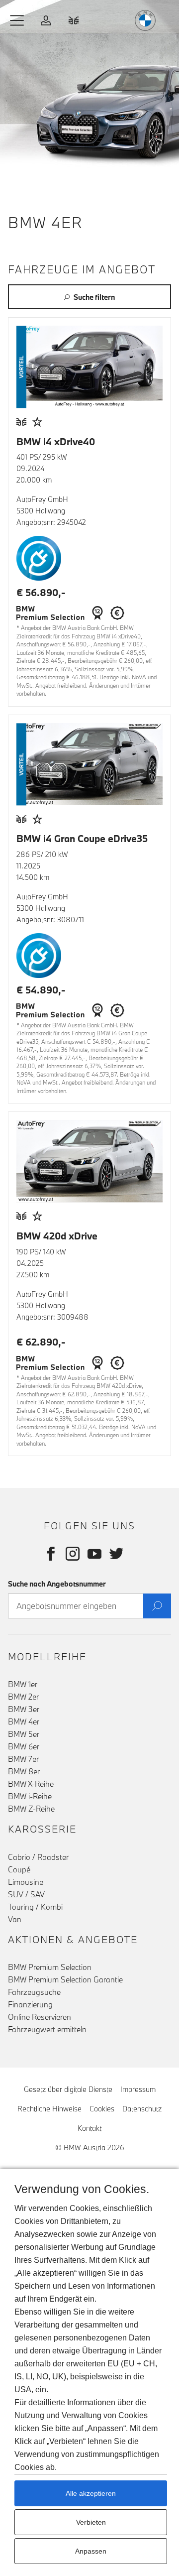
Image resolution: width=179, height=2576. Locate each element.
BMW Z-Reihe (31, 1809)
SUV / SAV (26, 1894)
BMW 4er (24, 1721)
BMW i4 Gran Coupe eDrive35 (82, 838)
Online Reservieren (40, 2017)
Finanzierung (30, 2004)
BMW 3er (24, 1709)
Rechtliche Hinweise (49, 2109)
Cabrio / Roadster (38, 1857)
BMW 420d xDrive (57, 1236)
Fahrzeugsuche (34, 1992)
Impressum (138, 2089)
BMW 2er (23, 1697)
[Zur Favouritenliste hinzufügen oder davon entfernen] (37, 422)
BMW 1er (23, 1684)
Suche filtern (94, 297)
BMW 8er (24, 1771)
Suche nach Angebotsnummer (57, 1584)
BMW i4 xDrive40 (56, 441)
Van (15, 1919)
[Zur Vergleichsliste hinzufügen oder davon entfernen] (21, 422)
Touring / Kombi (35, 1907)
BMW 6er (24, 1746)
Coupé (19, 1869)
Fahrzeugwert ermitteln (47, 2029)
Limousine (26, 1882)
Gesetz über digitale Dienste (68, 2089)
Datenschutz (142, 2109)
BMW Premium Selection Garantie (65, 1979)
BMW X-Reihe (31, 1784)
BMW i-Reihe (30, 1796)
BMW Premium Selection (50, 1967)
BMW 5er (24, 1734)
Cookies (102, 2109)
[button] (17, 20)
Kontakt (89, 2128)
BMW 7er (23, 1759)
